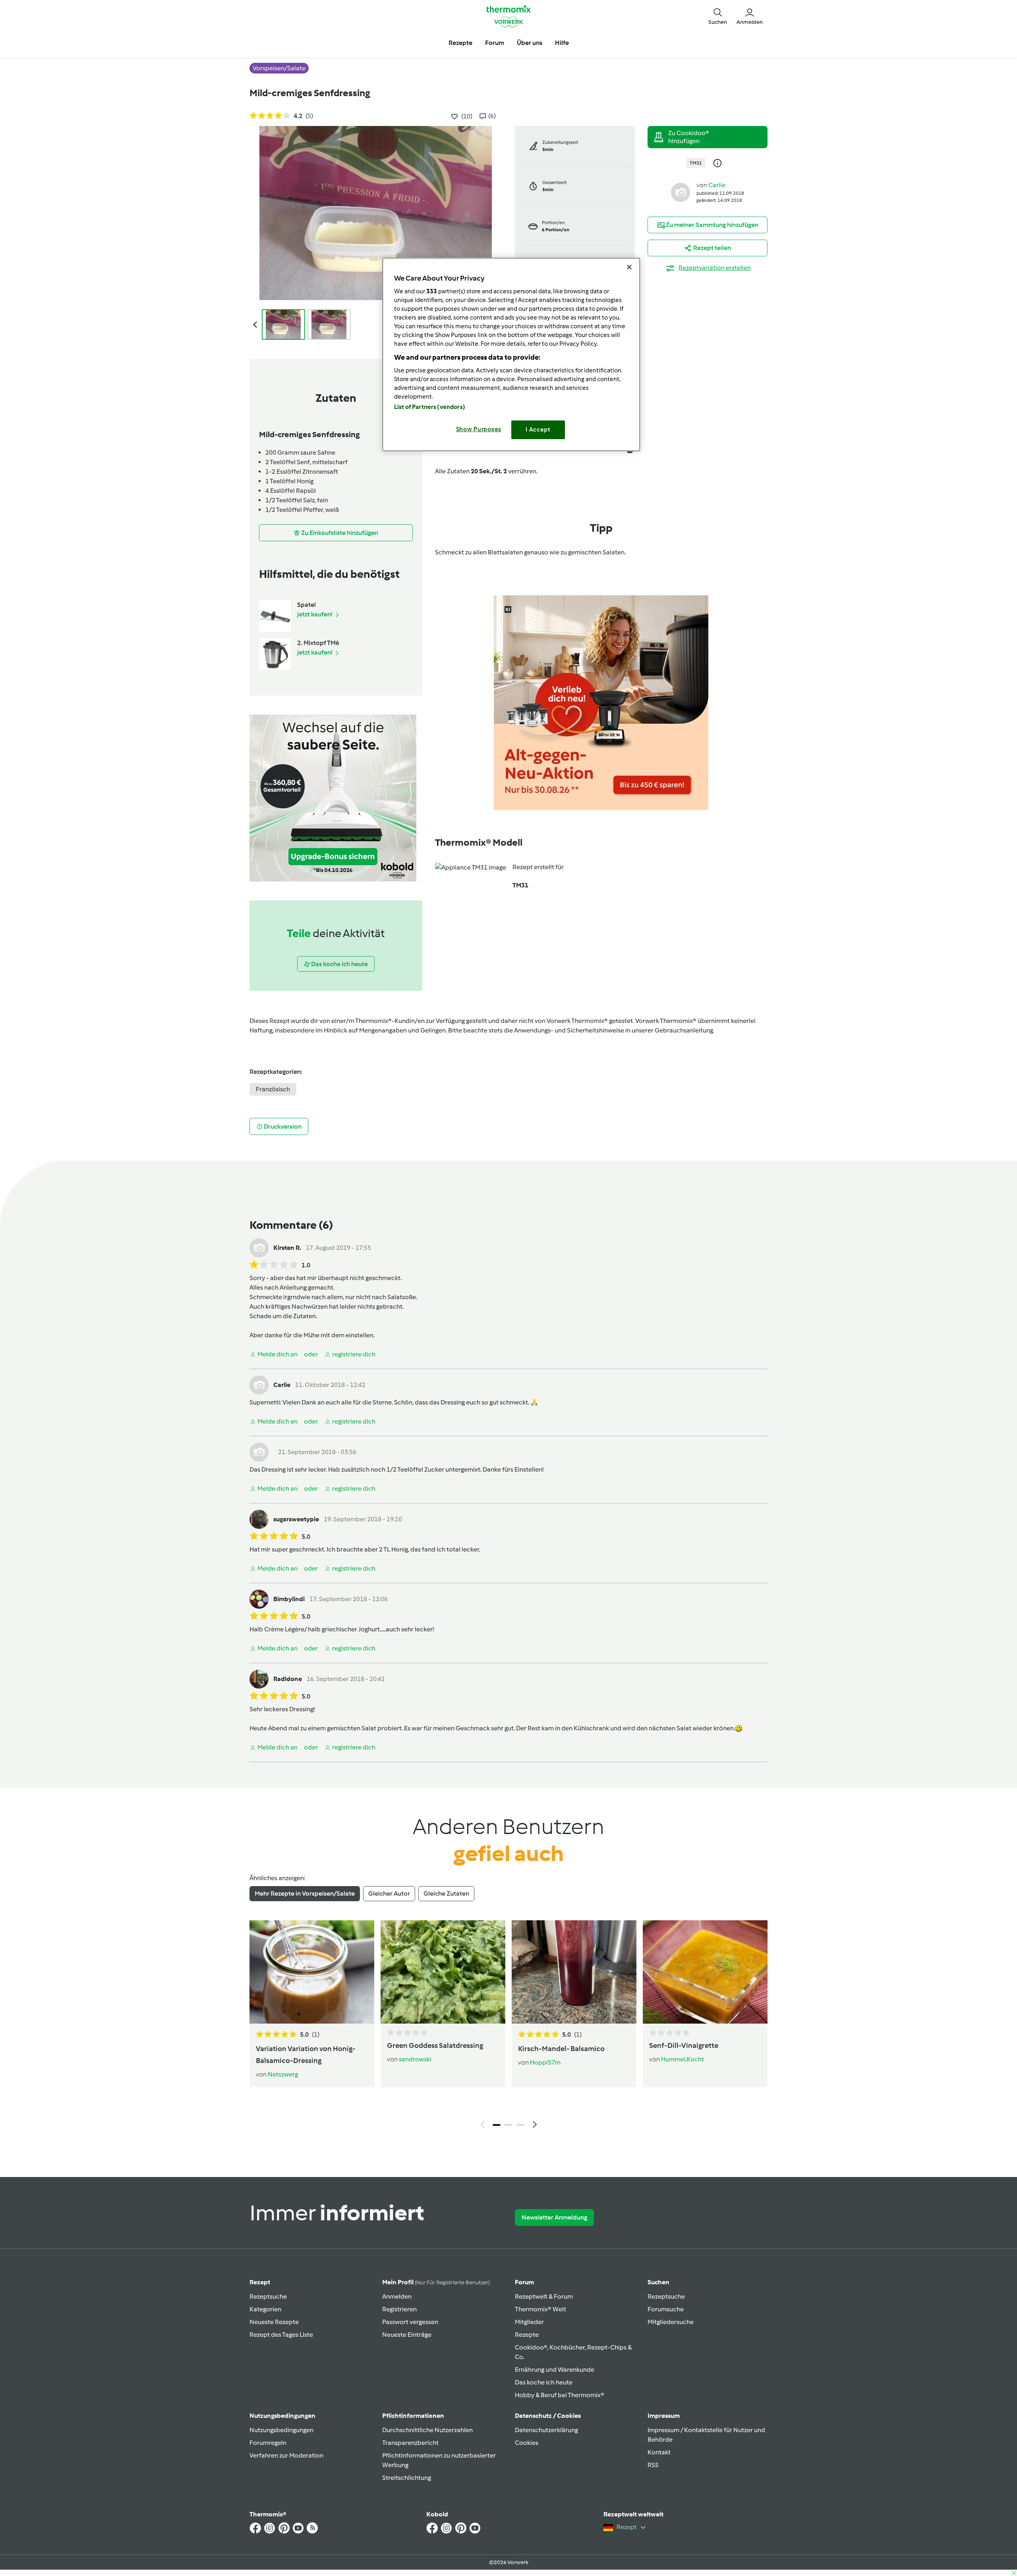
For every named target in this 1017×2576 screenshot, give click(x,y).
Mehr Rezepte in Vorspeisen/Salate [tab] (305, 1893)
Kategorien (265, 2309)
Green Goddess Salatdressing (435, 2045)
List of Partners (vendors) (430, 407)
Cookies (527, 2443)
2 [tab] (508, 2125)
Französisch (273, 1089)
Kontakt (659, 2452)
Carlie (717, 185)
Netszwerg (283, 2074)
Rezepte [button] (460, 43)
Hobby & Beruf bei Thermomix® (560, 2395)
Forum (524, 2282)
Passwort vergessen (410, 2322)
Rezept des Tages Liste (281, 2335)
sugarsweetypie (296, 1519)
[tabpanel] (508, 2026)
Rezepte (527, 2335)
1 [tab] (497, 2125)
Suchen (658, 2282)
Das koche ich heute (544, 2382)
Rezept (260, 2282)
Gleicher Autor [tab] (389, 1893)
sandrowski (415, 2059)
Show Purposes (479, 429)
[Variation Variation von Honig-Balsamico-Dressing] (312, 1972)
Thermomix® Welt (540, 2309)
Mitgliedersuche (671, 2322)
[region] (511, 354)
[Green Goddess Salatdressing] (443, 1972)
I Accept (538, 430)
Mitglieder (529, 2322)
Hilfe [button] (562, 43)
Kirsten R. (287, 1248)
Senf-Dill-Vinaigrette (684, 2045)
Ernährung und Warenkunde (555, 2370)
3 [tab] (520, 2125)
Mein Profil (436, 2282)
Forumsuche (666, 2309)
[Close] (629, 267)
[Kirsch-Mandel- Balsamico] (574, 1972)
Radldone (288, 1679)
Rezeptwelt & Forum (544, 2296)
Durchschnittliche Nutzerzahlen (427, 2430)
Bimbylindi (289, 1599)
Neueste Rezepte (274, 2322)
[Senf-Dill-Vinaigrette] (705, 1972)
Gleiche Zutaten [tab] (446, 1893)
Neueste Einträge (407, 2335)
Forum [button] (495, 43)
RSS (653, 2465)
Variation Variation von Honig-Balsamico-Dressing (306, 2055)
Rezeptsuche (268, 2296)
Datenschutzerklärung (546, 2430)
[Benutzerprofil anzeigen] (681, 192)
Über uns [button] (530, 43)
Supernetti (265, 1402)
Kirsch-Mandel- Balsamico (561, 2049)
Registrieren (399, 2309)
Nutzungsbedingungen (281, 2430)
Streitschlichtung (407, 2478)
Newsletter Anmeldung (554, 2217)
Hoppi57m (545, 2062)
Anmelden (397, 2296)
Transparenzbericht (410, 2443)
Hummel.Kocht (683, 2059)
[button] (718, 16)
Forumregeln (268, 2443)
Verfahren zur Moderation (286, 2455)
